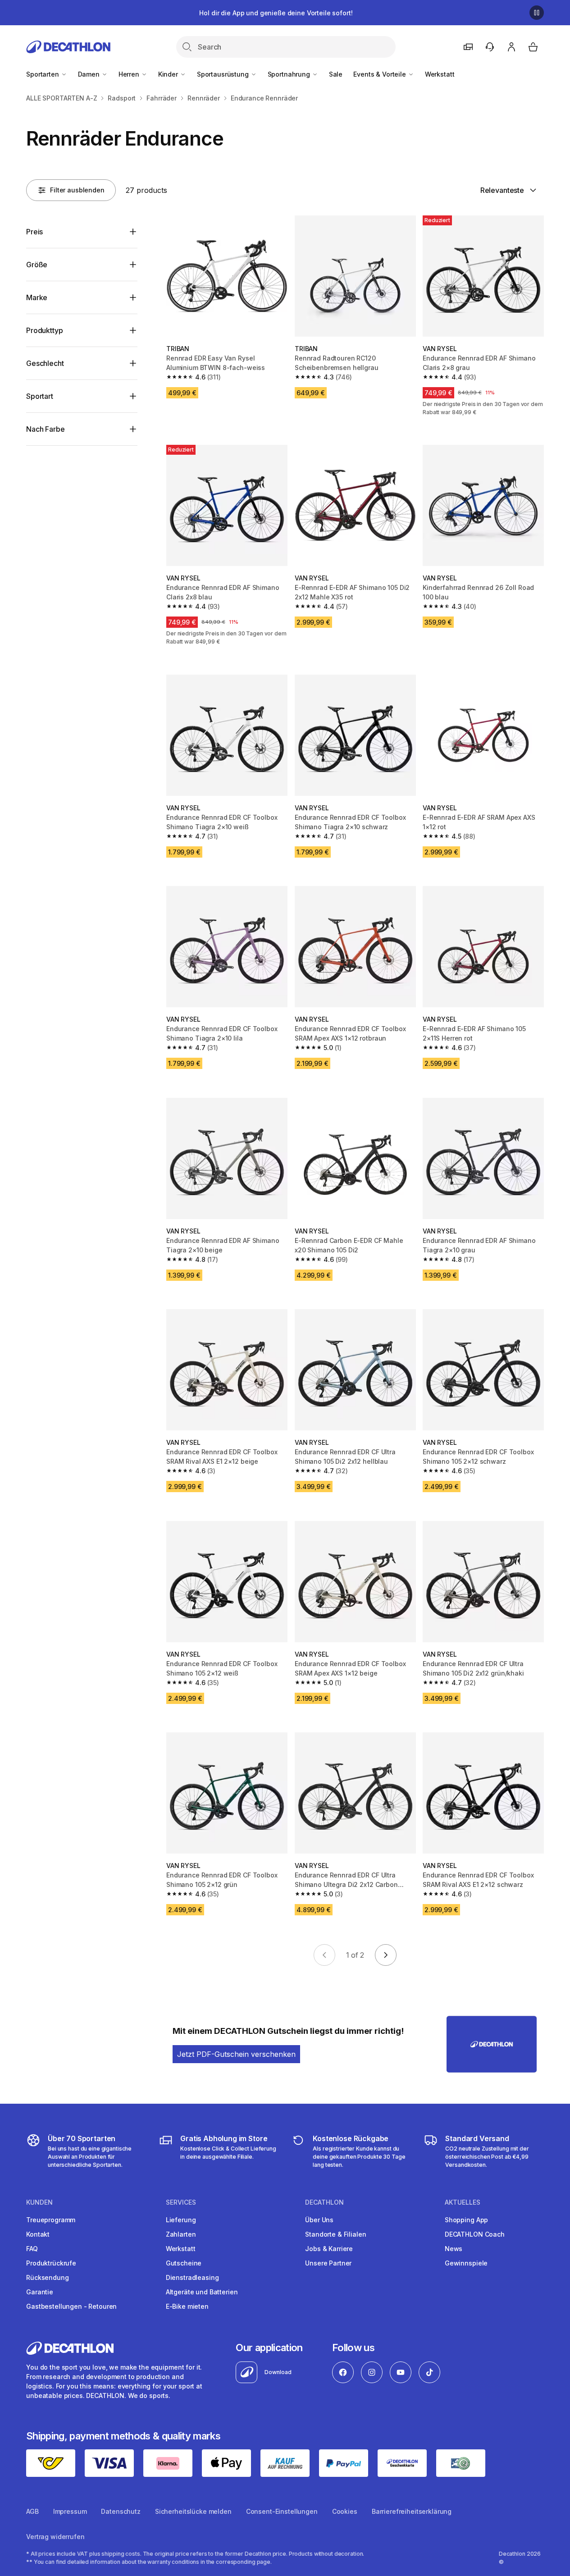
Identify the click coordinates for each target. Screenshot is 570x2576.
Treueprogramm (51, 2220)
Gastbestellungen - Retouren (71, 2306)
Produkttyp (44, 330)
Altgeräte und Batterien (202, 2292)
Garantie (40, 2292)
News (454, 2249)
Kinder (169, 74)
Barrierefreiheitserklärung (412, 2511)
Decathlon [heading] (324, 2202)
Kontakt (38, 2234)
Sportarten (43, 74)
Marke (37, 297)
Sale (336, 74)
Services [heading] (181, 2202)
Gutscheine (184, 2263)
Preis (34, 232)
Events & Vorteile (380, 74)
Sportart (40, 396)
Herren (130, 74)
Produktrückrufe (51, 2263)
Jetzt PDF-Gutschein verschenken (236, 2054)
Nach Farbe (45, 429)
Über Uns (319, 2220)
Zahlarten (181, 2234)
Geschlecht (45, 363)
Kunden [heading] (39, 2202)
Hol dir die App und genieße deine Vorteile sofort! (276, 13)
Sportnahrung (290, 74)
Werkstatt (440, 74)
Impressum (70, 2511)
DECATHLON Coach (475, 2234)
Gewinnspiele (466, 2263)
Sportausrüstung (224, 74)
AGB (32, 2511)
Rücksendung (47, 2277)
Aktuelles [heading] (463, 2202)
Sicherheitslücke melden (193, 2511)
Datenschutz (121, 2511)
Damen (90, 74)
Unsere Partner (328, 2263)
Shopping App (466, 2220)
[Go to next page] (386, 1955)
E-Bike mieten (187, 2306)
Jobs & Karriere (329, 2249)
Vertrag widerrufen (55, 2537)
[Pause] (537, 13)
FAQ (32, 2249)
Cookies (345, 2511)
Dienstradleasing (192, 2277)
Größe (37, 265)
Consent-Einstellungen (282, 2511)
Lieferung (181, 2220)
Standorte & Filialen (335, 2234)
